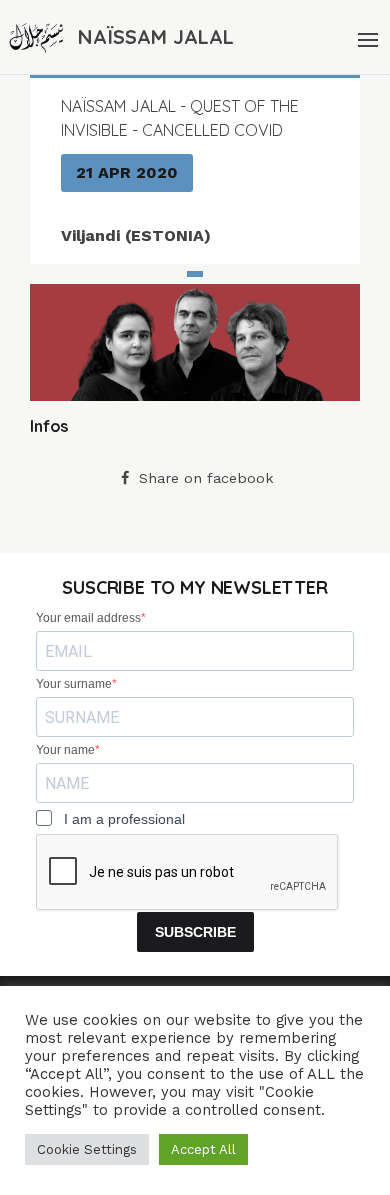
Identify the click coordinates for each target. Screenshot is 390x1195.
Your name (65, 750)
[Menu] (366, 37)
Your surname (74, 684)
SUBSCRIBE (195, 932)
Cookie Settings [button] (87, 1149)
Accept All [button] (203, 1149)
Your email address (88, 618)
